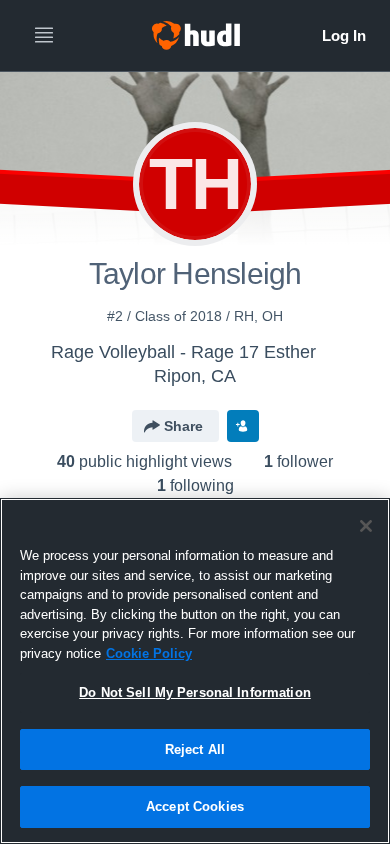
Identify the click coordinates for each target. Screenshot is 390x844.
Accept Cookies (195, 806)
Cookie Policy (149, 653)
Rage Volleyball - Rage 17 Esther (183, 352)
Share (183, 426)
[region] (195, 671)
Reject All (195, 749)
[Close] (366, 526)
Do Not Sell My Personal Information (195, 692)
